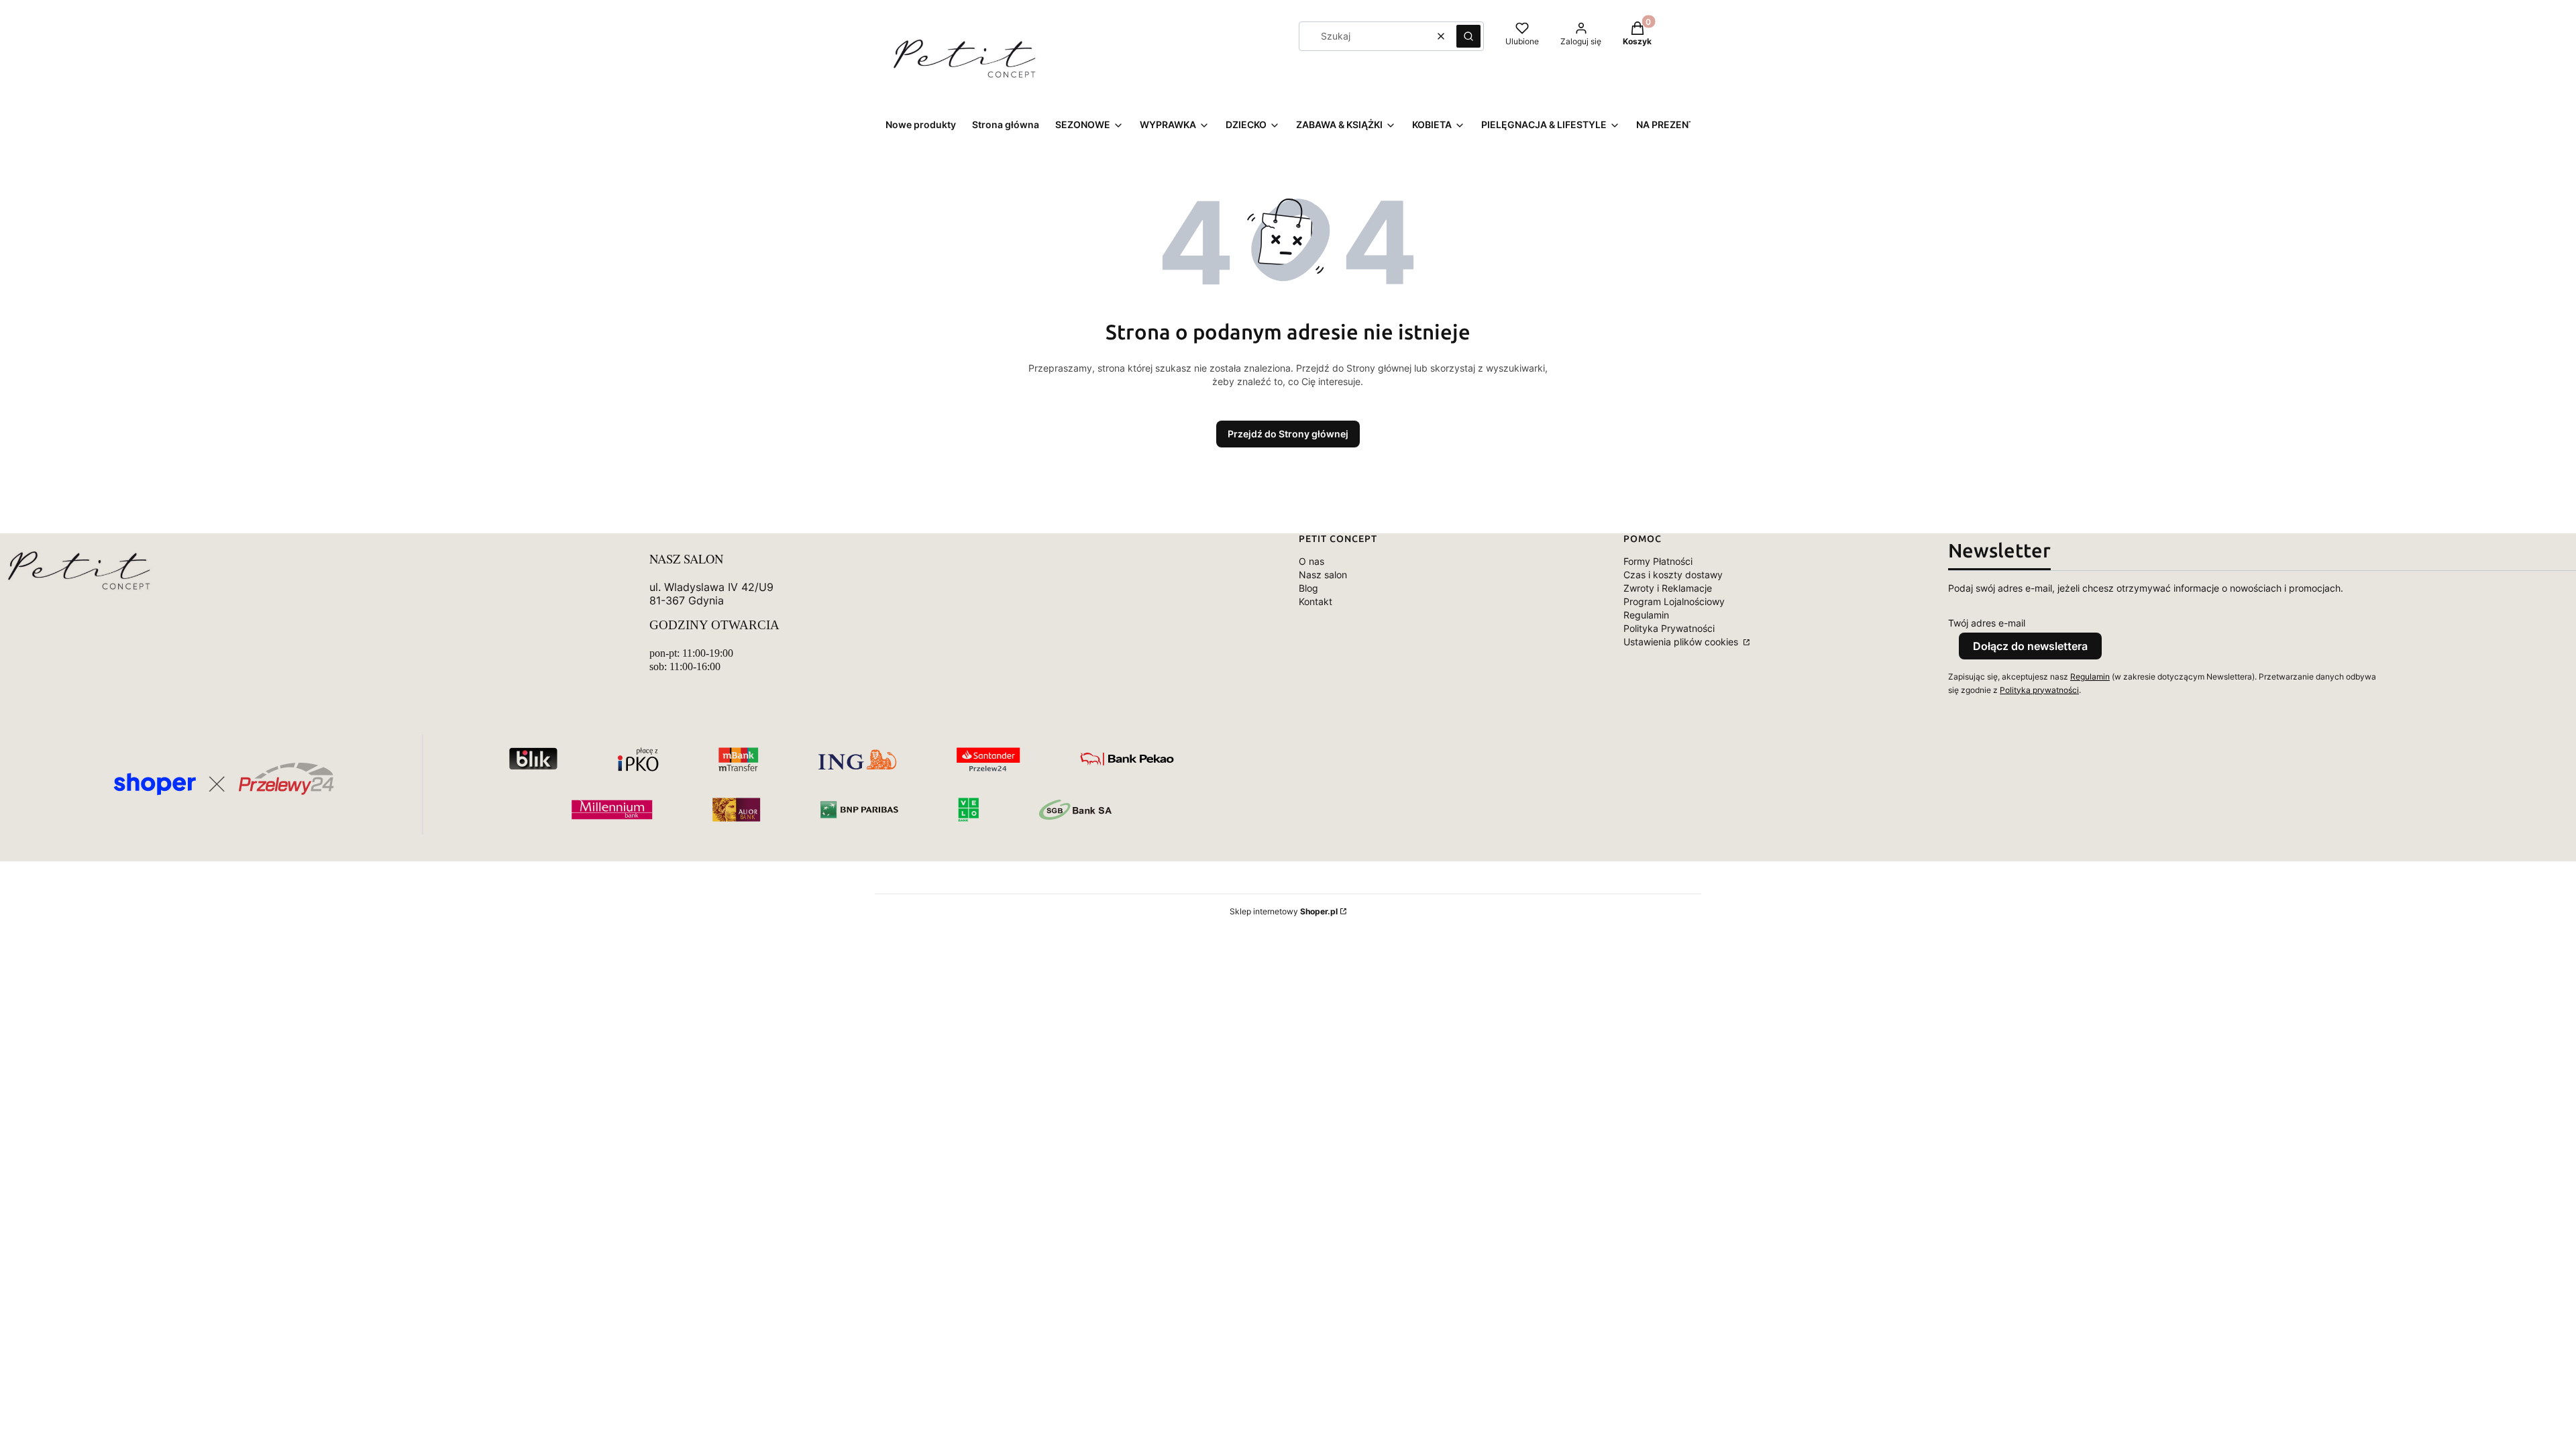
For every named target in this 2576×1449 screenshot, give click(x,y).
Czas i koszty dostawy (1673, 575)
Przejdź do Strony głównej (1288, 434)
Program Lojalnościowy (1674, 601)
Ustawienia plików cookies (1682, 642)
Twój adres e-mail (1987, 623)
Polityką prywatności (2039, 690)
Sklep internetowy (1284, 911)
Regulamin (1646, 615)
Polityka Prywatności (1669, 628)
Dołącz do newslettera (2030, 646)
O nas (1311, 561)
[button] (1468, 36)
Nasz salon (1323, 575)
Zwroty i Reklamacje (1668, 588)
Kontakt (1316, 601)
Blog (1308, 588)
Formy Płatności (1658, 561)
